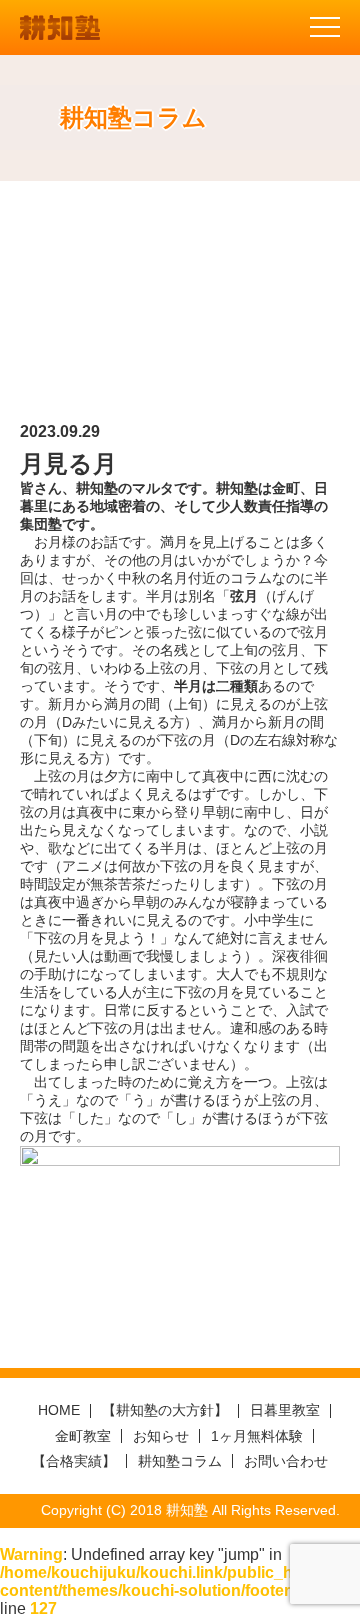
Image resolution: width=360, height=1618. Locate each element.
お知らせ (161, 1436)
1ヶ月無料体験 (257, 1436)
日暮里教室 (285, 1410)
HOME (59, 1410)
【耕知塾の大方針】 (165, 1410)
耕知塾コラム (180, 1461)
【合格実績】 (74, 1461)
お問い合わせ (286, 1461)
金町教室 (83, 1436)
